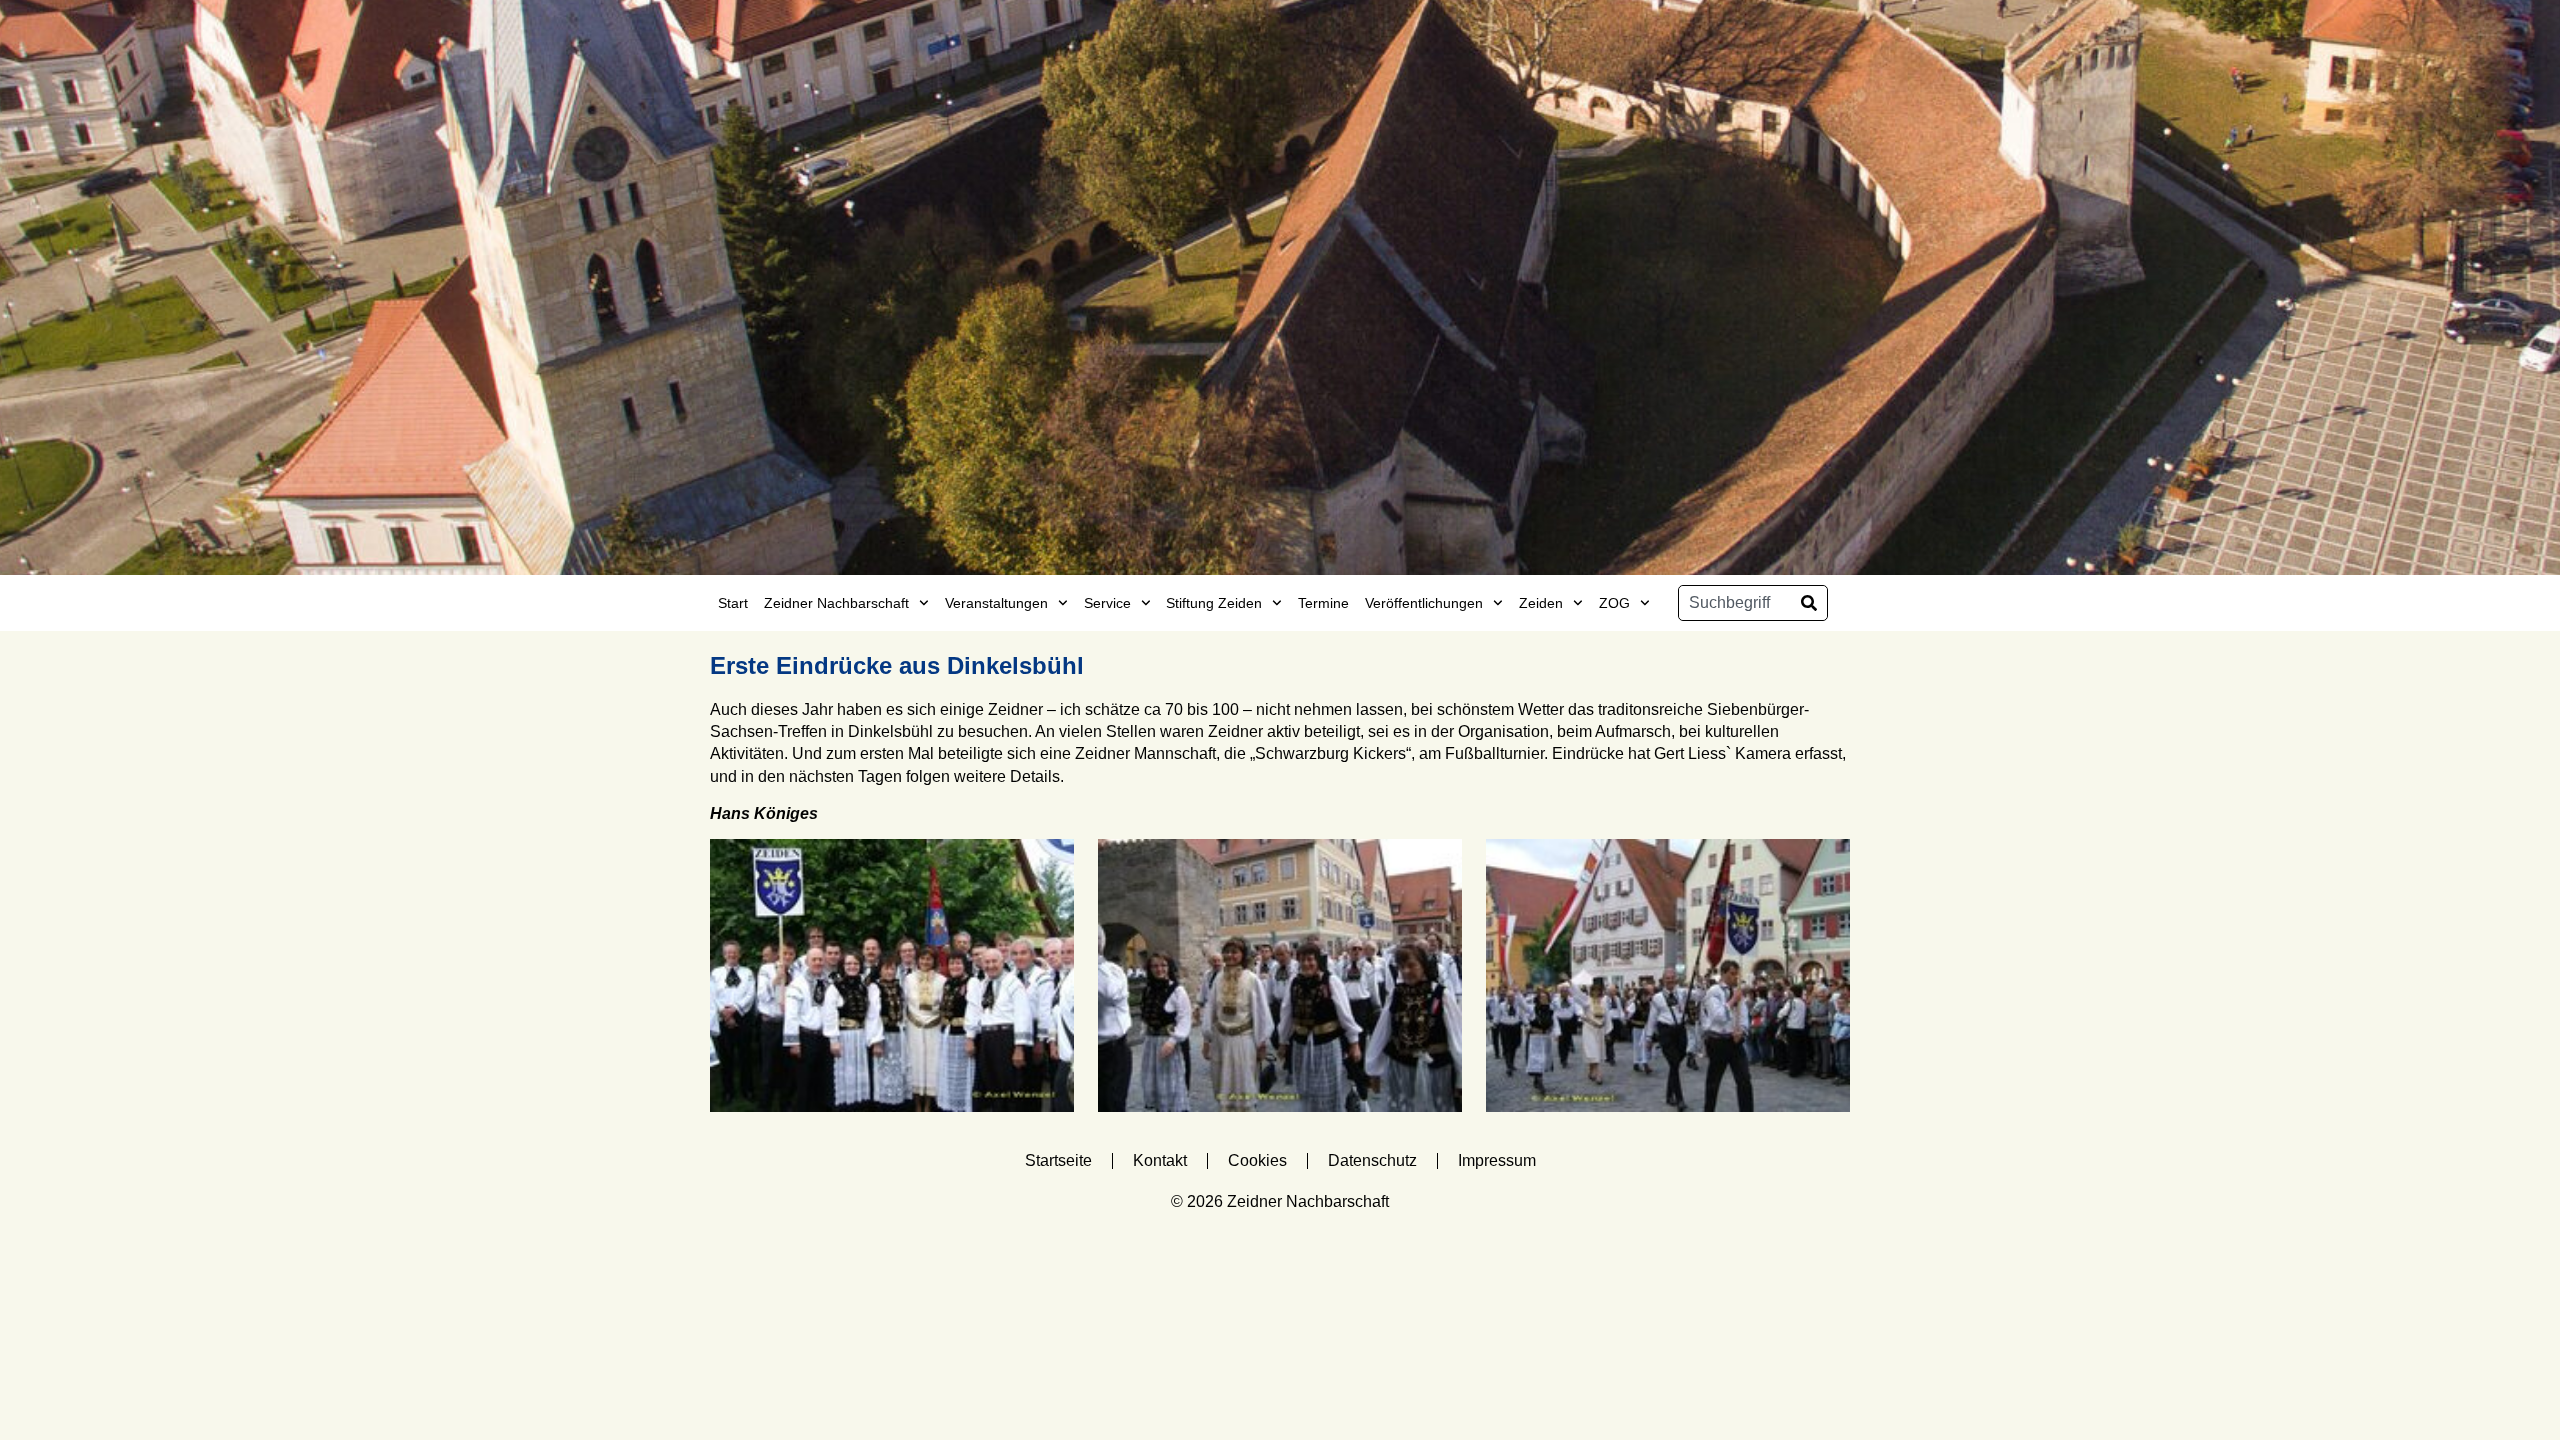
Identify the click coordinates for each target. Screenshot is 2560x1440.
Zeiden (1541, 603)
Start (733, 603)
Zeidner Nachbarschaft (836, 603)
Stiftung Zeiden (1214, 603)
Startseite (1058, 1160)
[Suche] (1809, 603)
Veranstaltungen (996, 603)
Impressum (1497, 1160)
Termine (1323, 603)
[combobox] (1735, 603)
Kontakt (1160, 1160)
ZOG (1614, 603)
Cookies (1257, 1160)
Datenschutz (1372, 1160)
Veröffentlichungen (1424, 603)
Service (1107, 603)
